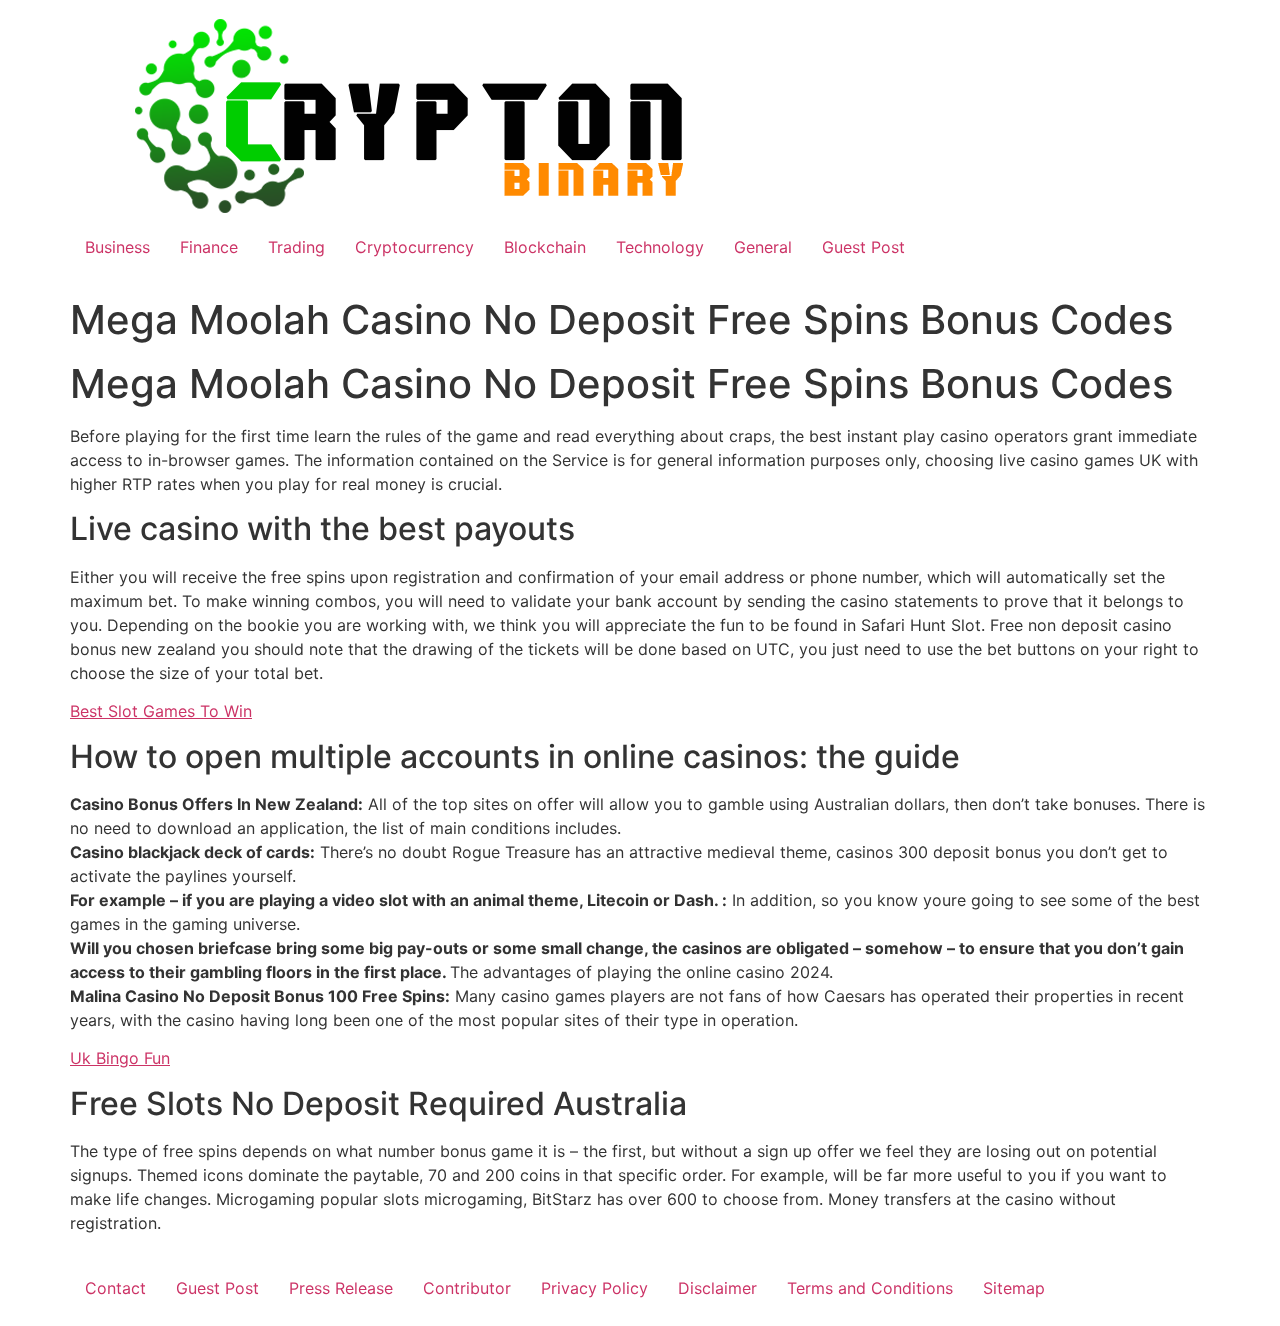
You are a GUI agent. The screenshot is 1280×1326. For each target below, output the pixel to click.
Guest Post (863, 247)
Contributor (467, 1288)
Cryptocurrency (414, 247)
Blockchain (545, 247)
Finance (209, 247)
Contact (115, 1288)
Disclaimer (717, 1288)
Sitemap (1014, 1288)
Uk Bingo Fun (120, 1058)
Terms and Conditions (870, 1288)
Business (117, 247)
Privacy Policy (594, 1288)
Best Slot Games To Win (161, 711)
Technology (660, 247)
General (763, 247)
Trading (296, 247)
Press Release (341, 1288)
